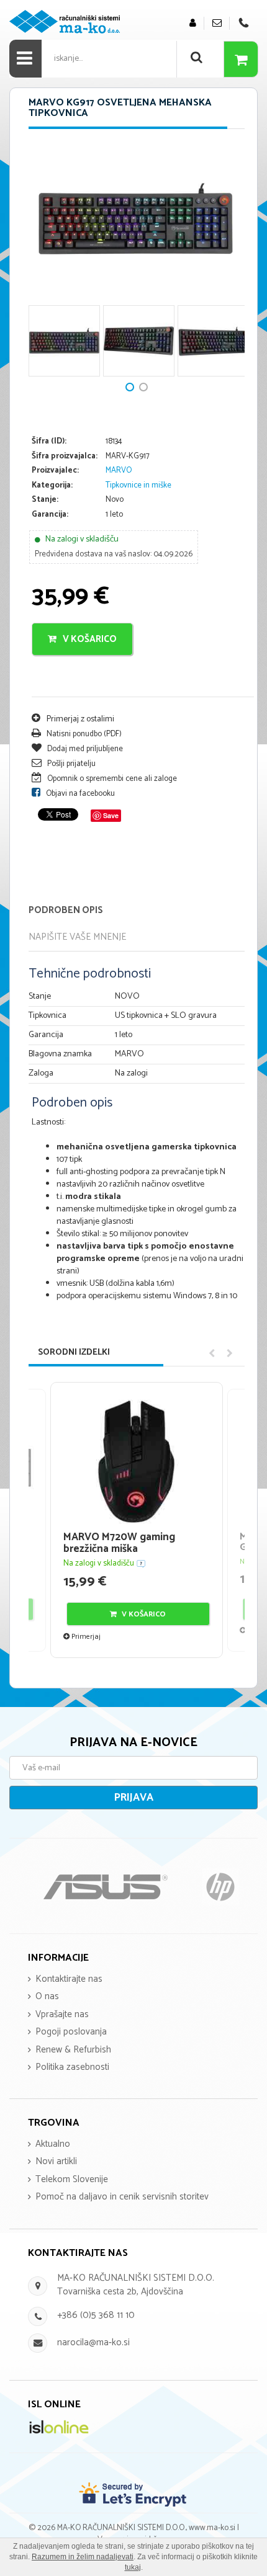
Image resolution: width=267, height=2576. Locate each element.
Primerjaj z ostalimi (79, 719)
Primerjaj (85, 1637)
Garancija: (50, 515)
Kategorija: (52, 486)
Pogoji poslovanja (71, 2032)
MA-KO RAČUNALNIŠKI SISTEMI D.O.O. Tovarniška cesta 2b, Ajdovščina (136, 2284)
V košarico (89, 639)
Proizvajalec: (55, 471)
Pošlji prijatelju (70, 764)
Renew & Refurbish (73, 2050)
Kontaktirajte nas (69, 1979)
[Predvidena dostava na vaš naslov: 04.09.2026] (141, 1563)
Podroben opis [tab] (66, 910)
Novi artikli (56, 2161)
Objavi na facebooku (79, 794)
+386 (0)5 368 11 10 (96, 2315)
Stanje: (45, 500)
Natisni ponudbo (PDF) (83, 734)
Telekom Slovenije (72, 2179)
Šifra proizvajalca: (65, 457)
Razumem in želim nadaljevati (83, 2557)
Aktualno (53, 2144)
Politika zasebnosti (72, 2067)
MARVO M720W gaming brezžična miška (119, 1543)
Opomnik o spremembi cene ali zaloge (111, 779)
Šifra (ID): (49, 442)
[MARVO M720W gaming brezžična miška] (137, 1461)
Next (44, 265)
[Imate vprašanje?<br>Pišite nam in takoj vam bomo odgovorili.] (217, 23)
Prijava (134, 1798)
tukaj (133, 2567)
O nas (47, 1996)
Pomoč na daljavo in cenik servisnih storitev (122, 2197)
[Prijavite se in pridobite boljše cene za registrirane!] (193, 23)
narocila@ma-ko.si (93, 2342)
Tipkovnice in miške (138, 485)
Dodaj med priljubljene (84, 749)
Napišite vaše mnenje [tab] (77, 937)
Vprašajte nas (62, 2014)
